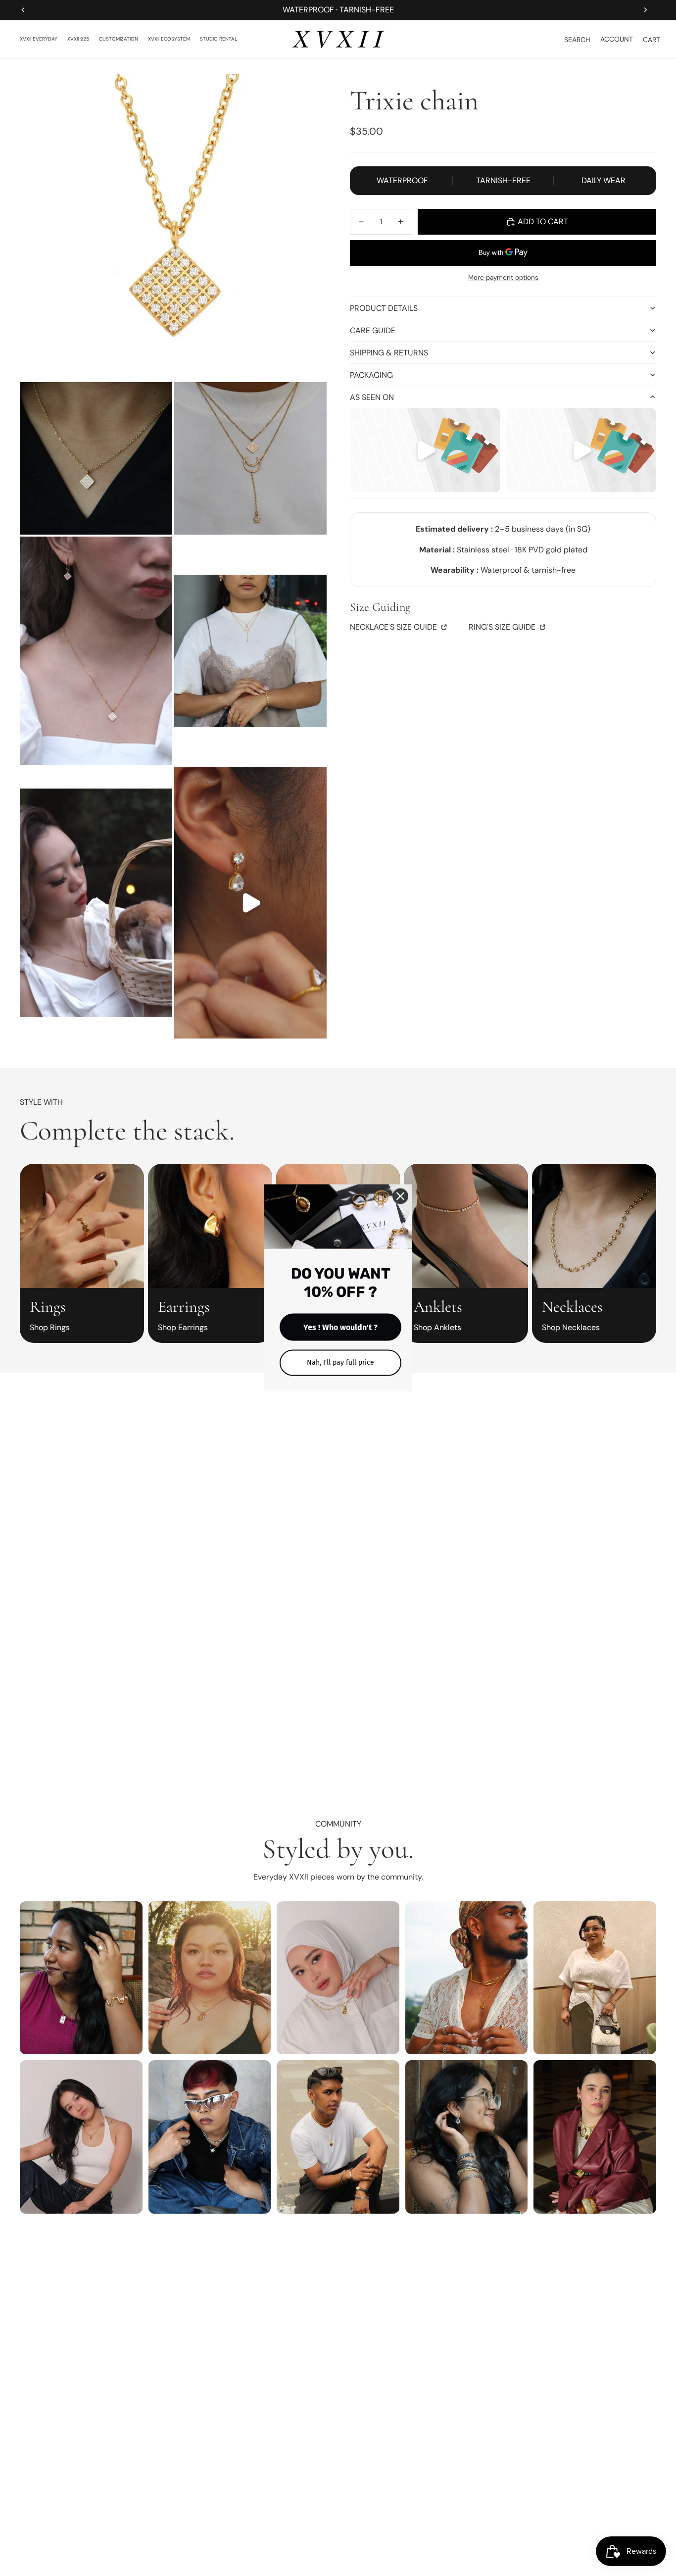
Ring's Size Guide (503, 627)
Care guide (373, 330)
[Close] (400, 1196)
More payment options (503, 277)
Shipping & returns (389, 353)
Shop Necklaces (571, 1327)
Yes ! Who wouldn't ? (340, 1327)
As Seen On (372, 397)
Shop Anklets (437, 1327)
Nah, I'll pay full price (340, 1362)
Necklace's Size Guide (394, 627)
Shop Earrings (183, 1327)
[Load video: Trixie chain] (250, 903)
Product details (384, 308)
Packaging (371, 375)
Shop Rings (50, 1327)
